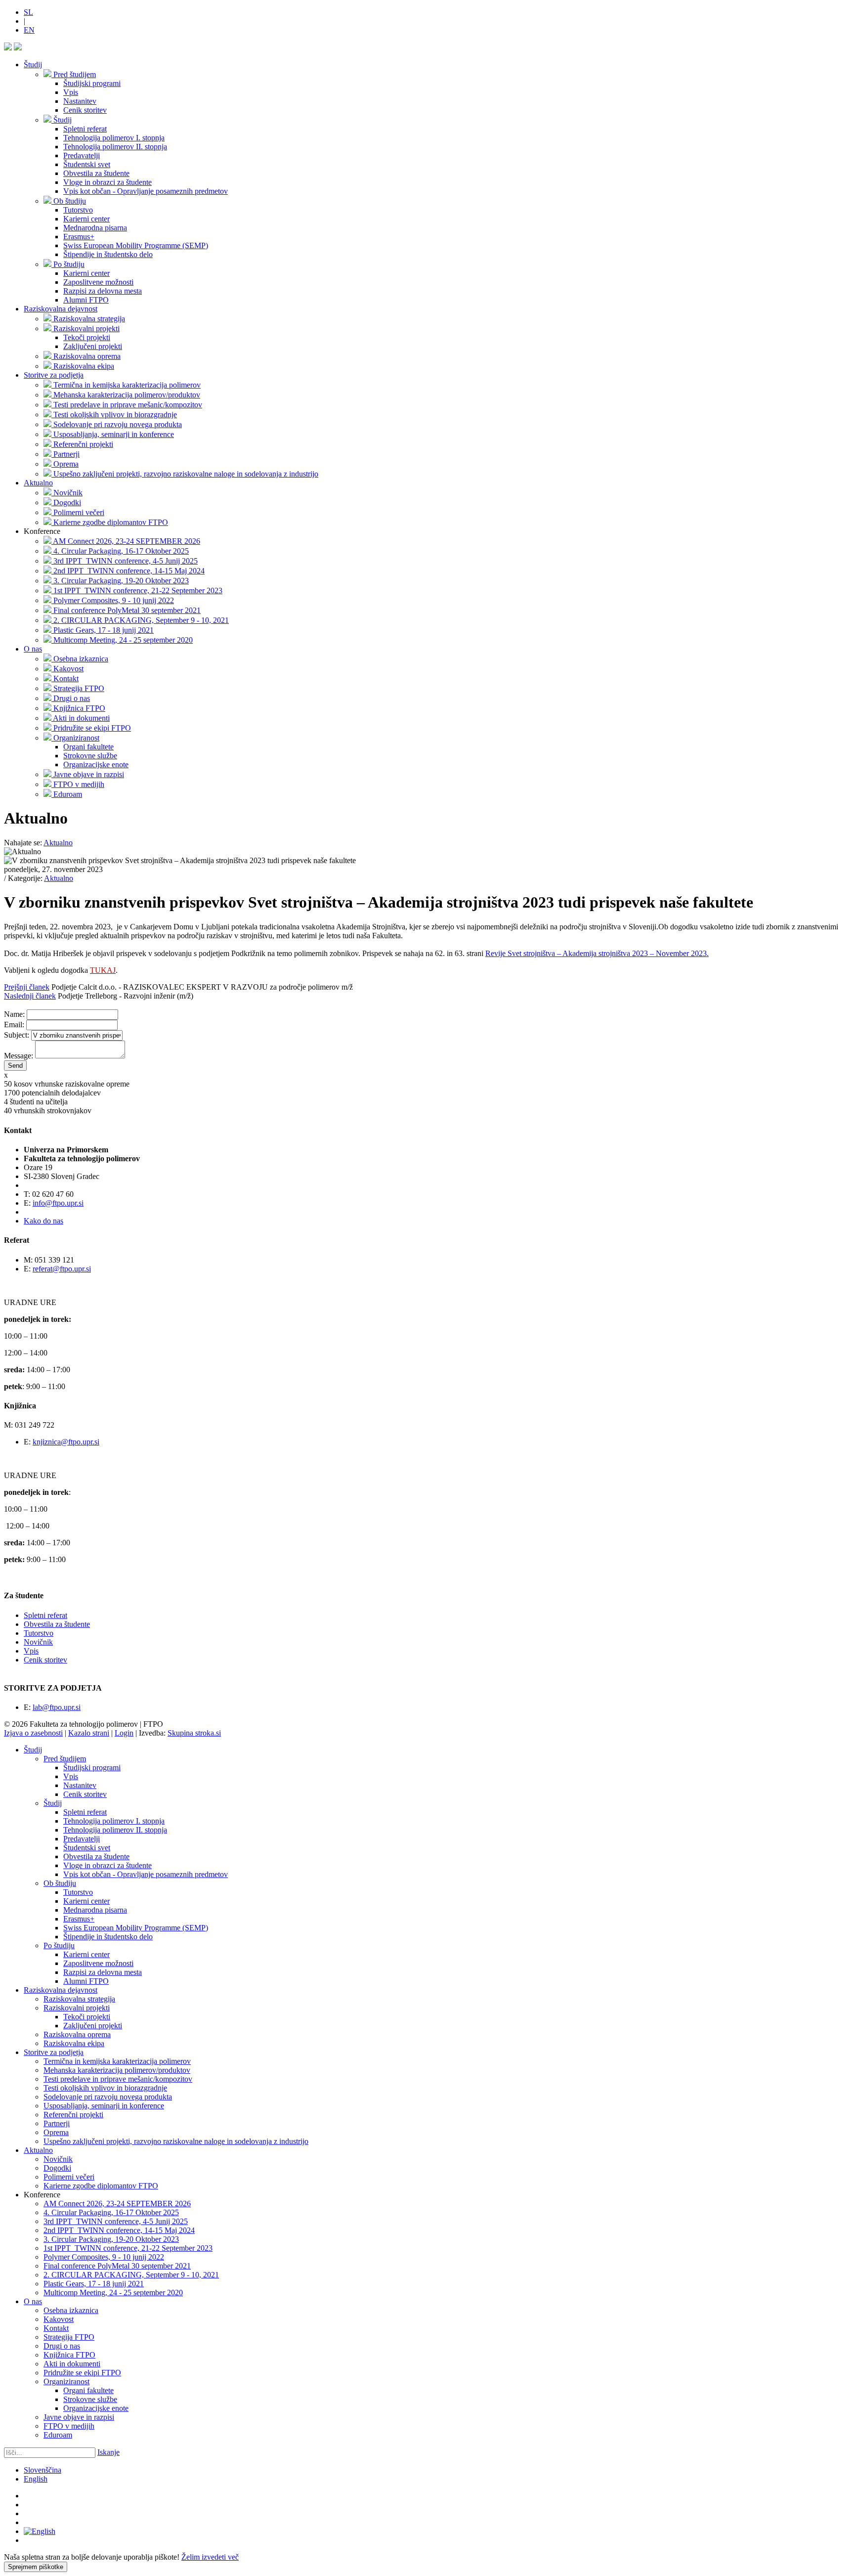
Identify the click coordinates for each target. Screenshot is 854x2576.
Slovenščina (43, 2470)
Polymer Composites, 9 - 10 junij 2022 (104, 2257)
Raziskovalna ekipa (74, 2043)
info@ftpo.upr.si (58, 1203)
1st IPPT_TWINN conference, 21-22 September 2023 (128, 2248)
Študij (33, 65)
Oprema (56, 2132)
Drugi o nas (62, 2346)
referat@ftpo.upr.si (62, 1269)
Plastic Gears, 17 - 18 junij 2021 (94, 2284)
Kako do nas (43, 1221)
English (36, 2479)
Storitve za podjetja (54, 375)
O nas (33, 649)
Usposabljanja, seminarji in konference (104, 2106)
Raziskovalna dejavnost (61, 309)
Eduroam (58, 2435)
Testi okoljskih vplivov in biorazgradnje (105, 2088)
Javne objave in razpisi (79, 2417)
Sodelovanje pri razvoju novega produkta (108, 2097)
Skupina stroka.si (194, 1733)
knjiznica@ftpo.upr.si (66, 1442)
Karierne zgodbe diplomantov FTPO (101, 2186)
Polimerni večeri (69, 2177)
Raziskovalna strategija (79, 1999)
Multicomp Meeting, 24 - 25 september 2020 (113, 2292)
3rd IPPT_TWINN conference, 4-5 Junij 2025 (116, 2221)
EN (29, 30)
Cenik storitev (45, 1660)
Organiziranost (66, 2381)
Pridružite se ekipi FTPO (82, 2373)
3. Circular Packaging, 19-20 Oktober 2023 (111, 2239)
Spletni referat (45, 1615)
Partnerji (57, 2123)
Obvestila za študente (57, 1624)
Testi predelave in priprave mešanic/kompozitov (118, 2079)
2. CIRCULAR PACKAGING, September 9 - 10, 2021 (131, 2275)
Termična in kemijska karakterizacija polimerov (117, 2061)
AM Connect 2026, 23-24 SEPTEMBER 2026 (117, 2204)
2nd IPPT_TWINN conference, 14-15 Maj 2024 (119, 2230)
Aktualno (38, 483)
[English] (40, 2531)
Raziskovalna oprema (77, 2034)
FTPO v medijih (69, 2426)
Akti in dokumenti (72, 2364)
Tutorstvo (39, 1633)
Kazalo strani (89, 1733)
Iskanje (108, 2452)
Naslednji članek (30, 996)
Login (124, 1733)
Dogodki (57, 2168)
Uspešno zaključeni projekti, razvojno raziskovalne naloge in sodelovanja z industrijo (176, 2141)
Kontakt (56, 2328)
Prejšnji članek (27, 987)
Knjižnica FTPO (69, 2355)
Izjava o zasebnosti (33, 1733)
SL (28, 12)
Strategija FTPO (69, 2337)
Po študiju (59, 1945)
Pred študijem (65, 1759)
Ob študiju (60, 1883)
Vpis (31, 1651)
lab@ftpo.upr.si (57, 1707)
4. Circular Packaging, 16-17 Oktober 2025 (111, 2212)
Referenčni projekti (73, 2115)
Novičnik (38, 1642)
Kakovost (59, 2319)
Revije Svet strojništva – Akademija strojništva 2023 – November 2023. (597, 953)
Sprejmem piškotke (36, 2567)
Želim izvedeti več (210, 2557)
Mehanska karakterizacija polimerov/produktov (117, 2070)
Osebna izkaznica (71, 2310)
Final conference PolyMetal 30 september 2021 (117, 2266)
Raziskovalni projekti (77, 2008)
